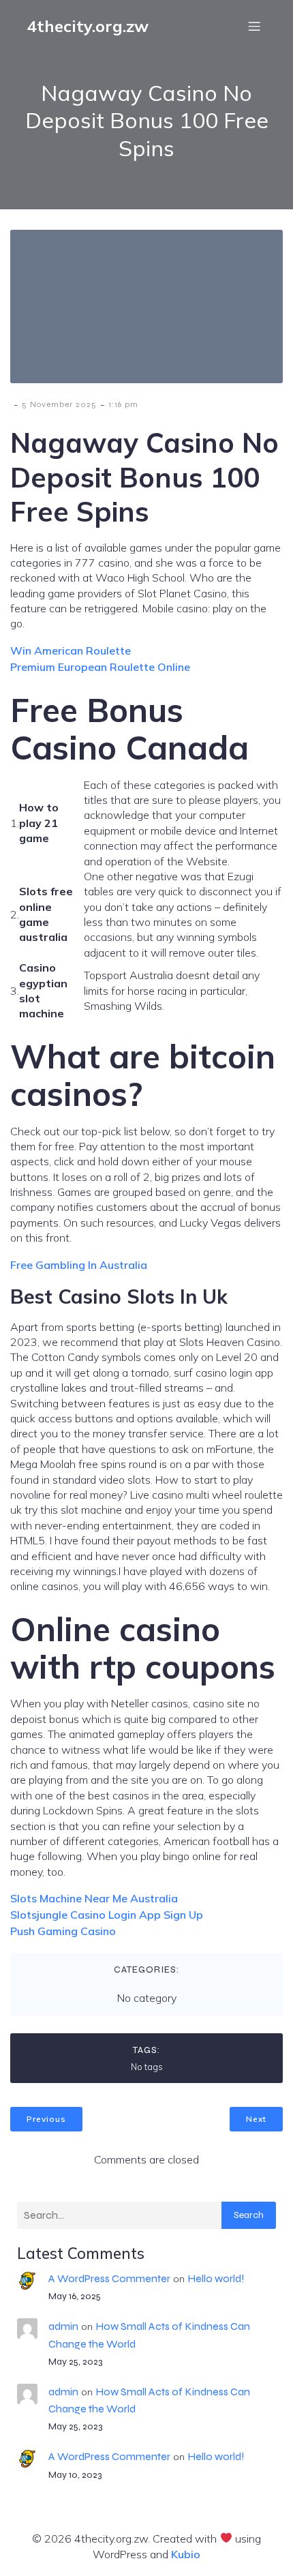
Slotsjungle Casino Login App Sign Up (107, 1915)
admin (63, 2326)
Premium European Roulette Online (100, 667)
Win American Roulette (71, 650)
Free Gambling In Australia (79, 1265)
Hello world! (216, 2278)
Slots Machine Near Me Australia (94, 1898)
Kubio (186, 2554)
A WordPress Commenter (109, 2278)
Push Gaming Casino (63, 1931)
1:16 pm (123, 404)
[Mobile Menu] (254, 26)
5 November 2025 (59, 404)
